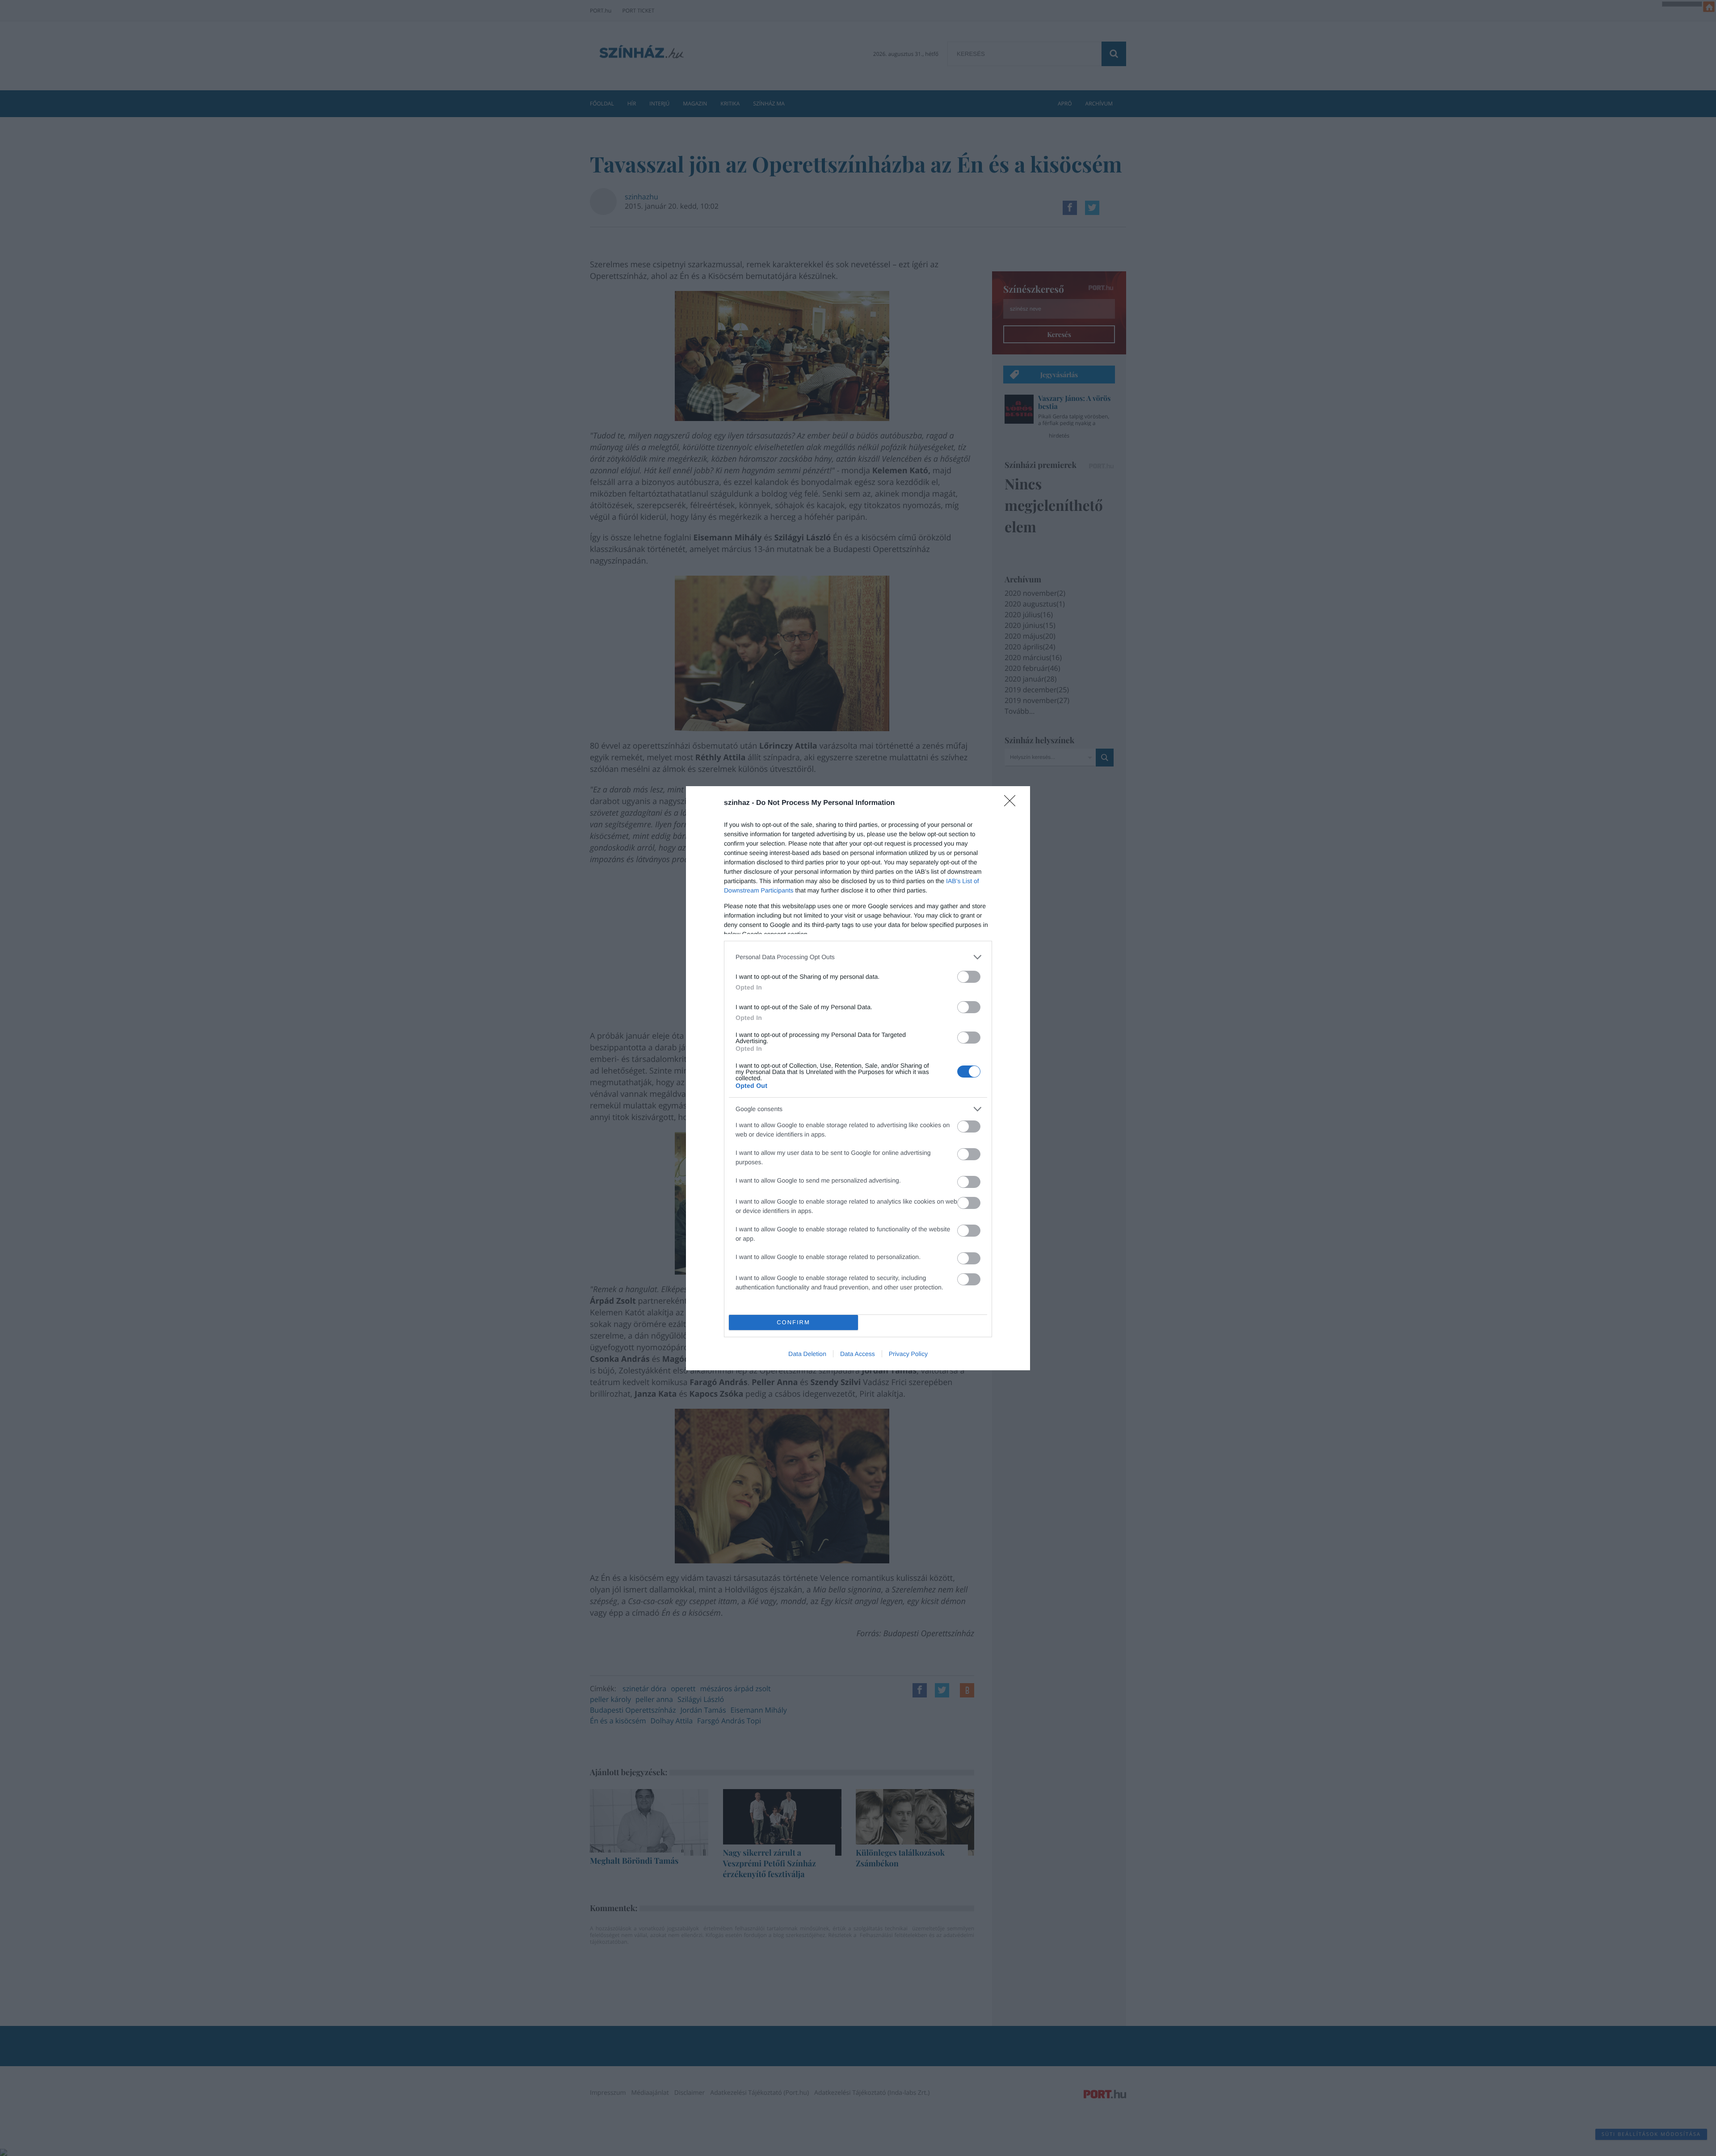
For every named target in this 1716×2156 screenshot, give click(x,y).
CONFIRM (793, 1322)
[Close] (1013, 804)
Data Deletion (807, 1354)
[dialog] (858, 1078)
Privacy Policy (908, 1354)
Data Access (858, 1354)
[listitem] (858, 957)
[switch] (969, 977)
